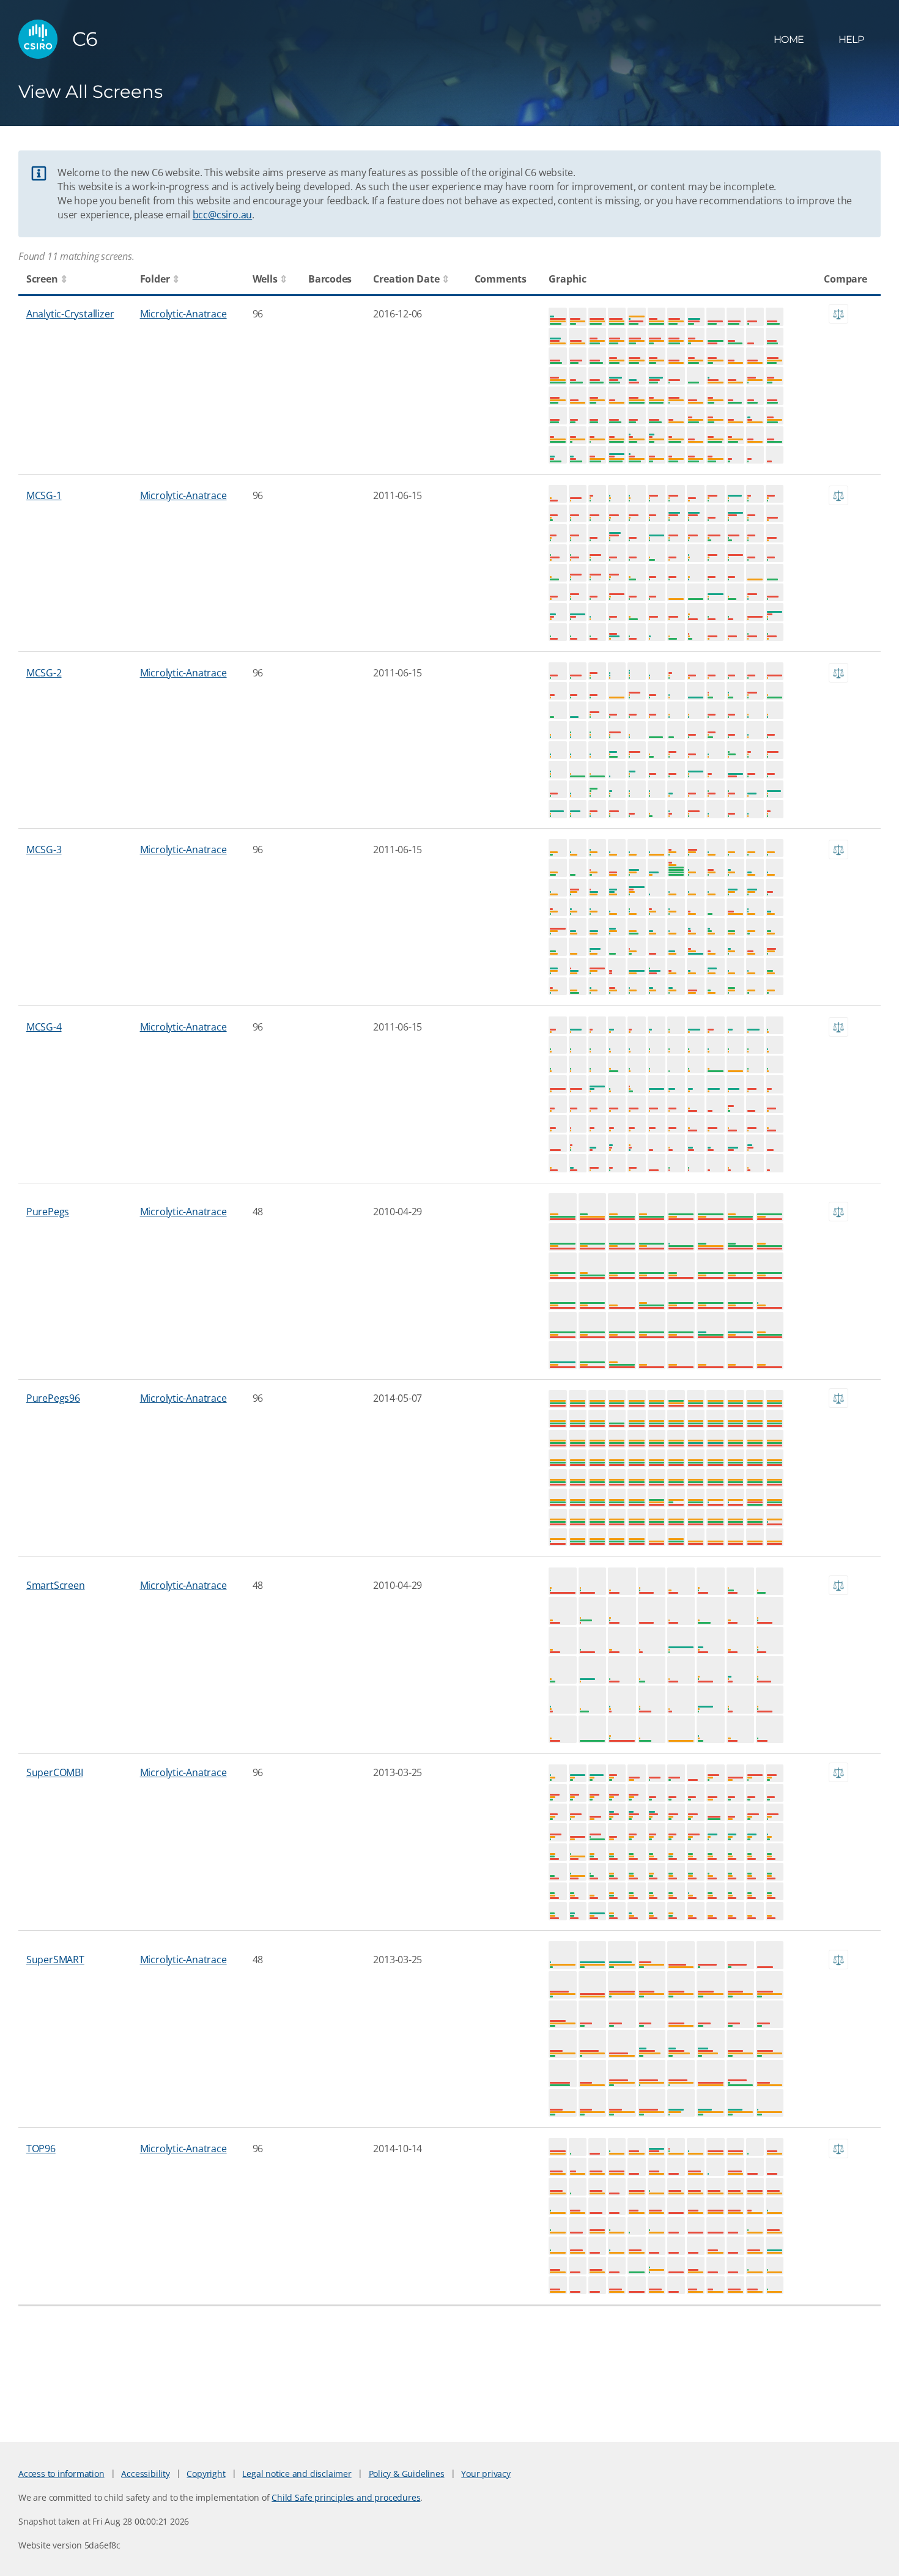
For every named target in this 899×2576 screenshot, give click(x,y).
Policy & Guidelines (407, 2474)
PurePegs (48, 1212)
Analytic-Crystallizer (70, 314)
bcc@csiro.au (222, 215)
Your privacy (486, 2474)
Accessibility (145, 2474)
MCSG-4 (44, 1027)
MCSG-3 (44, 849)
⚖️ (838, 314)
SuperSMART (55, 1960)
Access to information (61, 2474)
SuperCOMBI (55, 1772)
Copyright (206, 2474)
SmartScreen (56, 1585)
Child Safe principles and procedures (346, 2497)
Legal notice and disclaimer (297, 2474)
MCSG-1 (44, 495)
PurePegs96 (53, 1398)
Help (851, 39)
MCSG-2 (44, 673)
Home (789, 39)
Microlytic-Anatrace (183, 314)
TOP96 (41, 2149)
